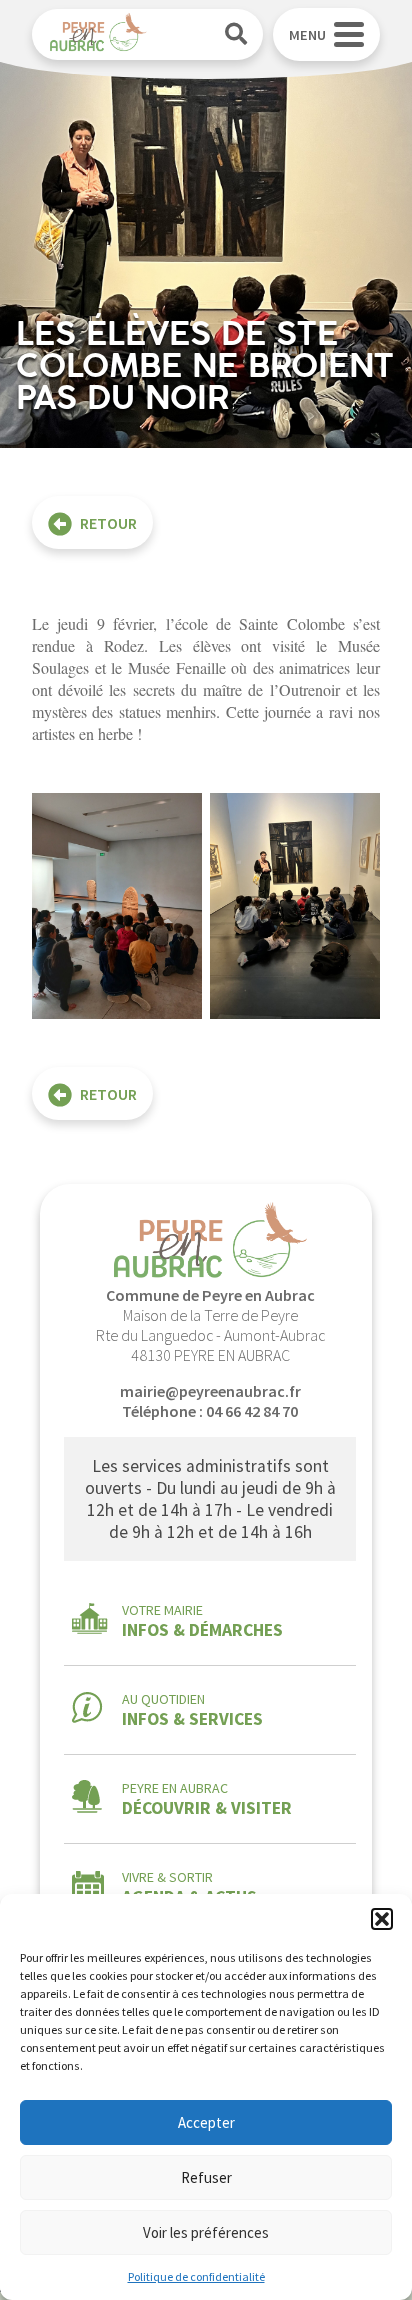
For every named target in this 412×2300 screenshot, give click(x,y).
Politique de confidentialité (196, 2276)
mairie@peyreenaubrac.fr (210, 1391)
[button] (382, 1919)
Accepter (206, 2122)
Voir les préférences (206, 2232)
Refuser (206, 2177)
